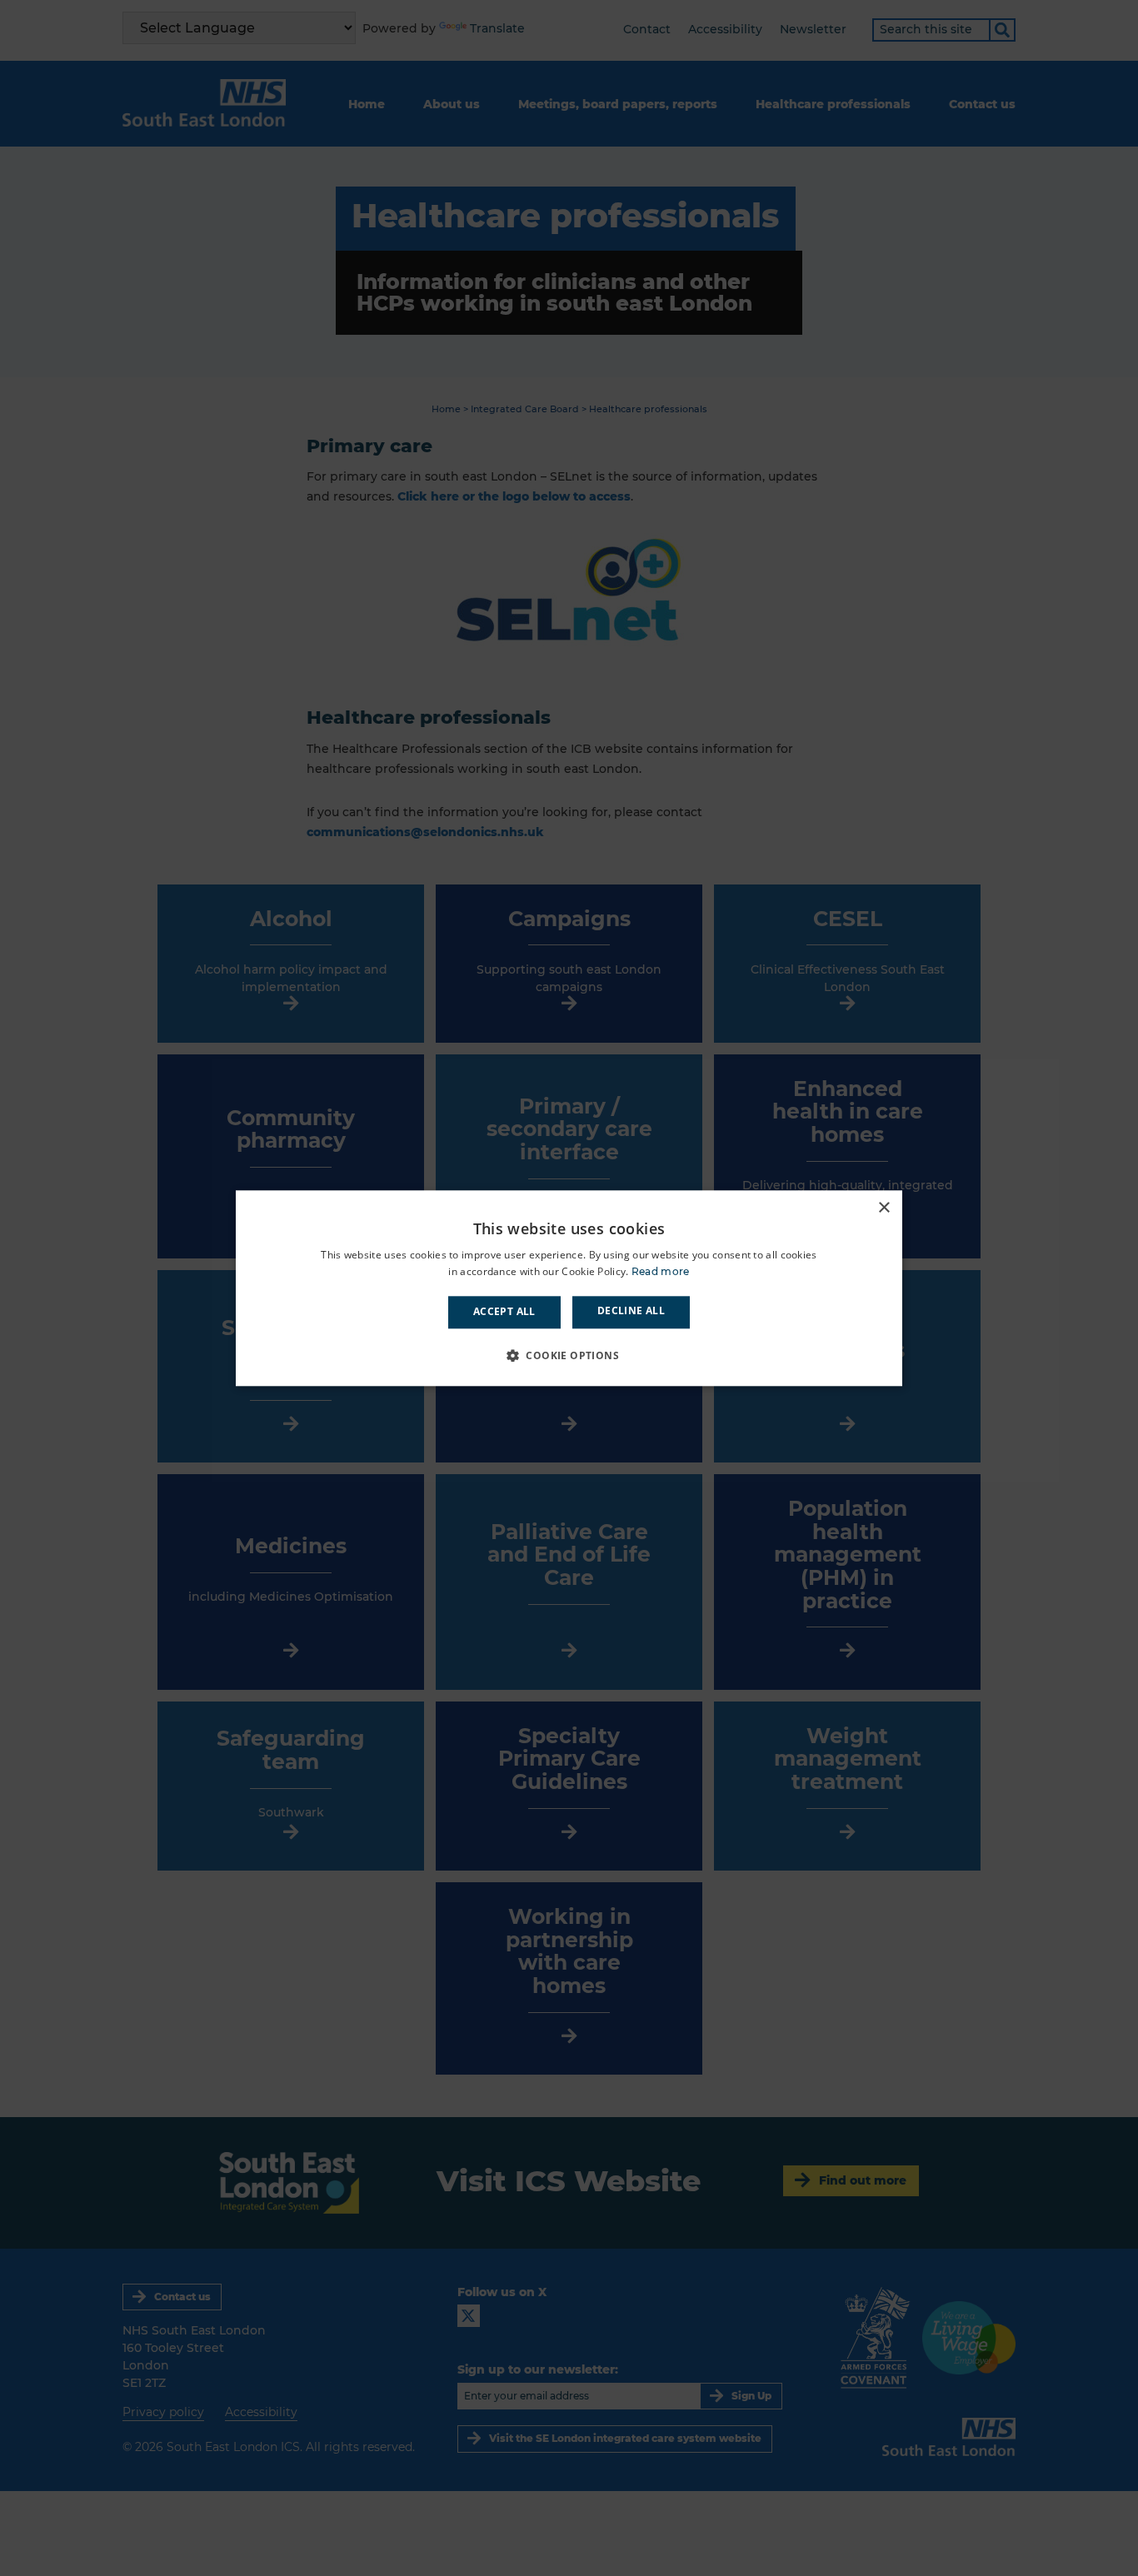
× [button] (883, 1208)
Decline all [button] (631, 1311)
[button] (569, 1355)
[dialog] (569, 1288)
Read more (661, 1271)
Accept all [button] (504, 1312)
